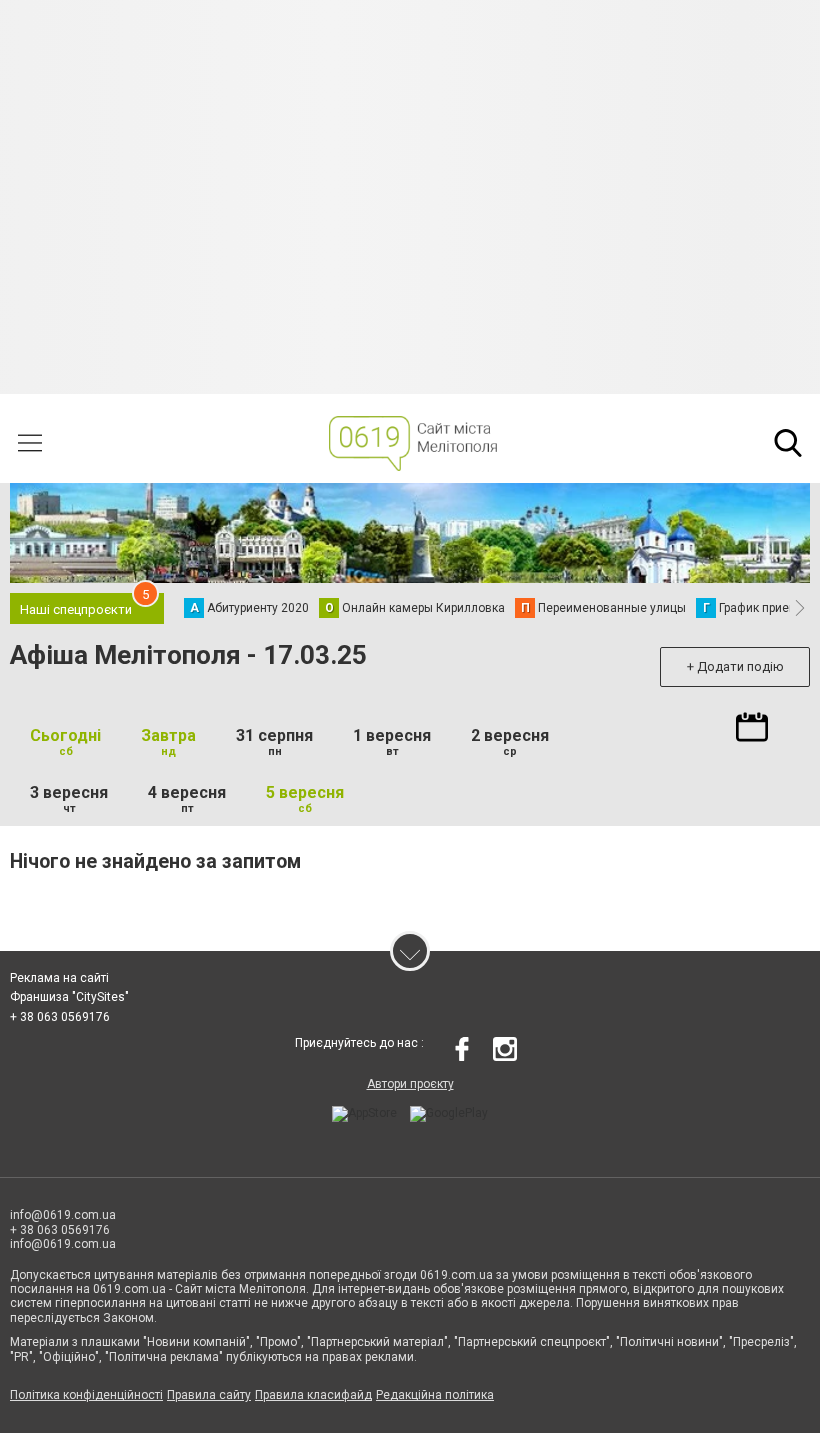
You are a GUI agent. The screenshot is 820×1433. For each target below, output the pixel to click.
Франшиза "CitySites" (69, 997)
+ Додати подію (735, 666)
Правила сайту (209, 1395)
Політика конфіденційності (86, 1395)
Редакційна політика (435, 1395)
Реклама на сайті (59, 978)
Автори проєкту (410, 1084)
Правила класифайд (313, 1395)
